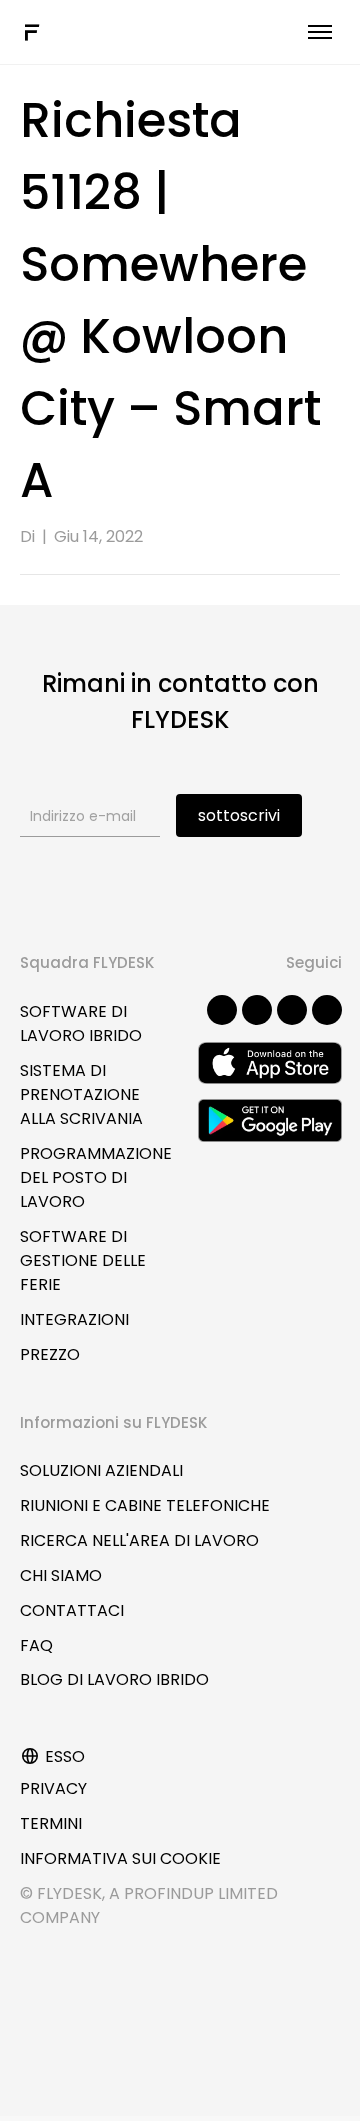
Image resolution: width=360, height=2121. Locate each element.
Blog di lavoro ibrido (114, 1679)
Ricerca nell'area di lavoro (139, 1540)
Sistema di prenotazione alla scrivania (81, 1094)
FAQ (36, 1645)
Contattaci (72, 1610)
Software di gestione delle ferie (83, 1260)
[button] (222, 1010)
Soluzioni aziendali (101, 1470)
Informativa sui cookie (120, 1858)
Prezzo (50, 1354)
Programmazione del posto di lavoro (96, 1177)
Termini (51, 1823)
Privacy (53, 1788)
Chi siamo (61, 1575)
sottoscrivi (239, 815)
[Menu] (320, 32)
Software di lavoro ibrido (81, 1023)
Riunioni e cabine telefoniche (145, 1505)
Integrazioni (74, 1319)
